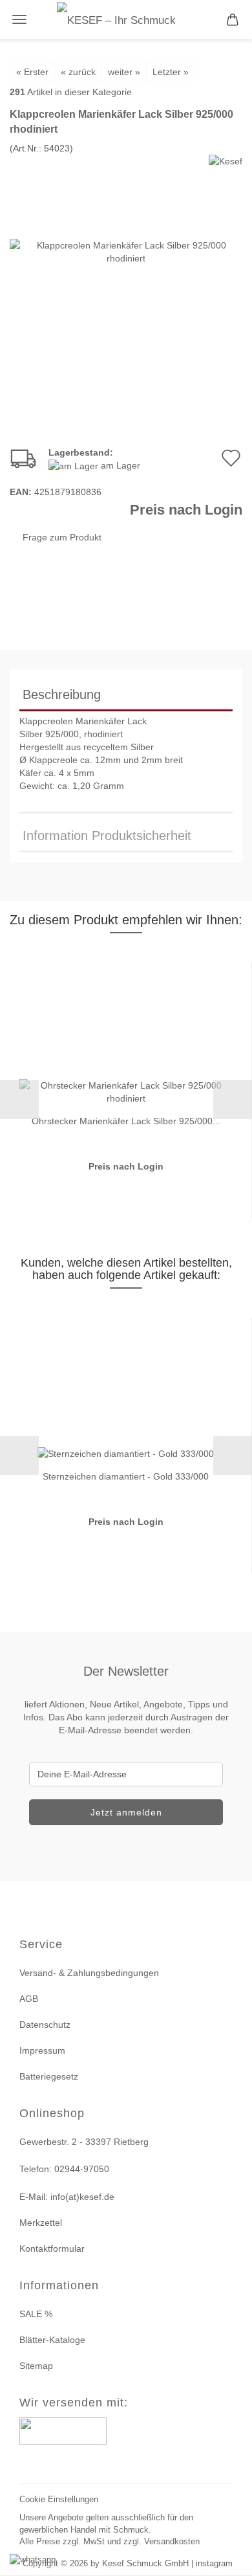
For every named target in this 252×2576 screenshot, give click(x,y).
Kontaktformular (52, 2248)
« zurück (78, 72)
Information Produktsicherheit (107, 836)
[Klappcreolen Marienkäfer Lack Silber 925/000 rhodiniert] (126, 250)
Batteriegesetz (49, 2076)
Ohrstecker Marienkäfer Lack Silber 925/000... (126, 1121)
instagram (214, 2563)
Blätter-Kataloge (52, 2340)
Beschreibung (62, 694)
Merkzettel (41, 2223)
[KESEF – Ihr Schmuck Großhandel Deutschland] (126, 19)
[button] (19, 1100)
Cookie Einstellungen (59, 2499)
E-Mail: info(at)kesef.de (67, 2197)
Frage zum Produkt (62, 537)
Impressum (42, 2050)
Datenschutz (45, 2025)
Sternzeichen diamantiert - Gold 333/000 (126, 1476)
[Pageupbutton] (226, 2558)
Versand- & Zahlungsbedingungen (89, 1973)
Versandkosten (172, 2541)
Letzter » (171, 72)
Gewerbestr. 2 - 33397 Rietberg (84, 2142)
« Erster (32, 72)
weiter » (124, 72)
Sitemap (36, 2366)
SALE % (36, 2314)
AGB (29, 1999)
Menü (19, 19)
